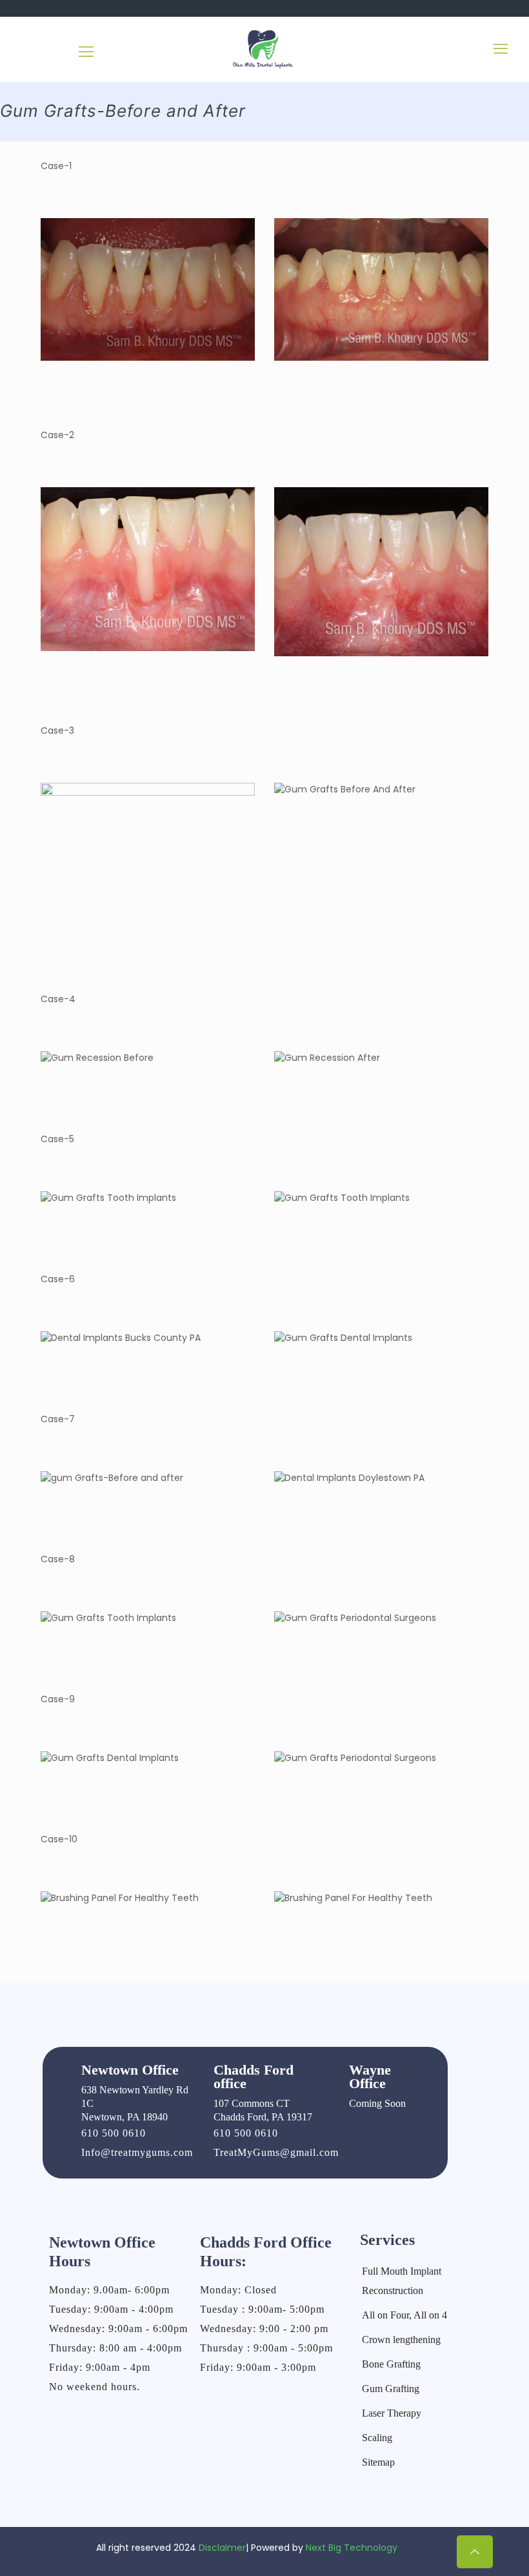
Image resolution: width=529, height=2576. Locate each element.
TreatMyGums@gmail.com (276, 2152)
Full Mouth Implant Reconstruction (402, 2281)
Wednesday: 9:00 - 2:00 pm (264, 2329)
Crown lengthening (401, 2340)
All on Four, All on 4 (404, 2315)
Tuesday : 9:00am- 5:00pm (262, 2309)
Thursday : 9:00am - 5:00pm (266, 2348)
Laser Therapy (392, 2413)
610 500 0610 (114, 2133)
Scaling (377, 2438)
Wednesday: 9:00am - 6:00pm (118, 2329)
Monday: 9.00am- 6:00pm (109, 2290)
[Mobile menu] (501, 49)
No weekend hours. (95, 2387)
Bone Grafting (391, 2364)
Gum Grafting (391, 2389)
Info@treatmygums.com (137, 2152)
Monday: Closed (238, 2290)
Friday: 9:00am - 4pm (100, 2367)
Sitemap (378, 2462)
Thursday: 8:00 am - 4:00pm (115, 2348)
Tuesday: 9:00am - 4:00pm (111, 2309)
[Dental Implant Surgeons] (264, 49)
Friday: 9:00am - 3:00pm (258, 2367)
